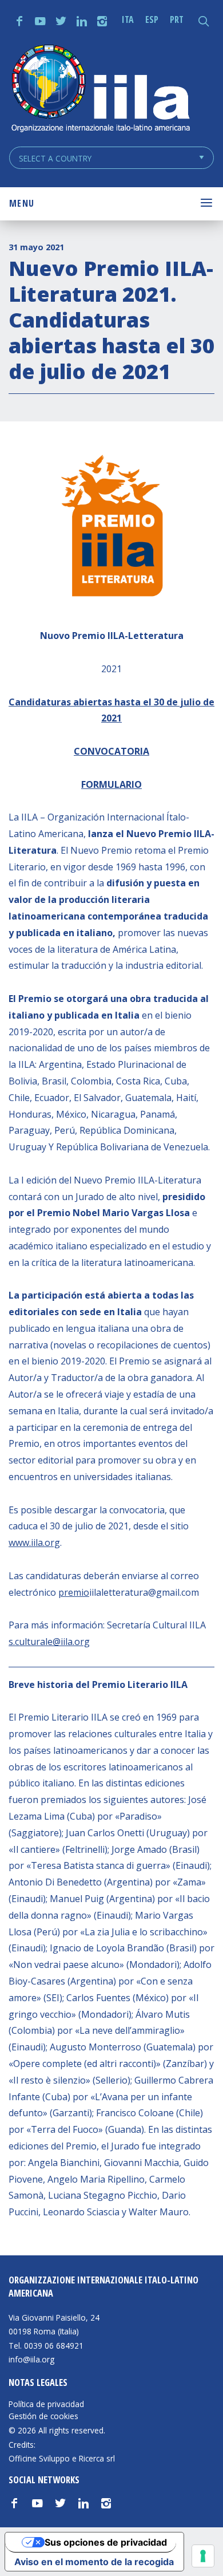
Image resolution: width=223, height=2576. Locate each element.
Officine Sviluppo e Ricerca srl (62, 2458)
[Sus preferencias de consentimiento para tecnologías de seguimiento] (203, 2556)
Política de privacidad (46, 2404)
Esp (152, 19)
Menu (22, 203)
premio (74, 1592)
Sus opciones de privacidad (106, 2542)
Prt (177, 19)
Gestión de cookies (43, 2416)
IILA (100, 90)
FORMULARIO (111, 784)
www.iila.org (34, 1543)
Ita (128, 19)
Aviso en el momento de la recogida (94, 2562)
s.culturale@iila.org (49, 1642)
